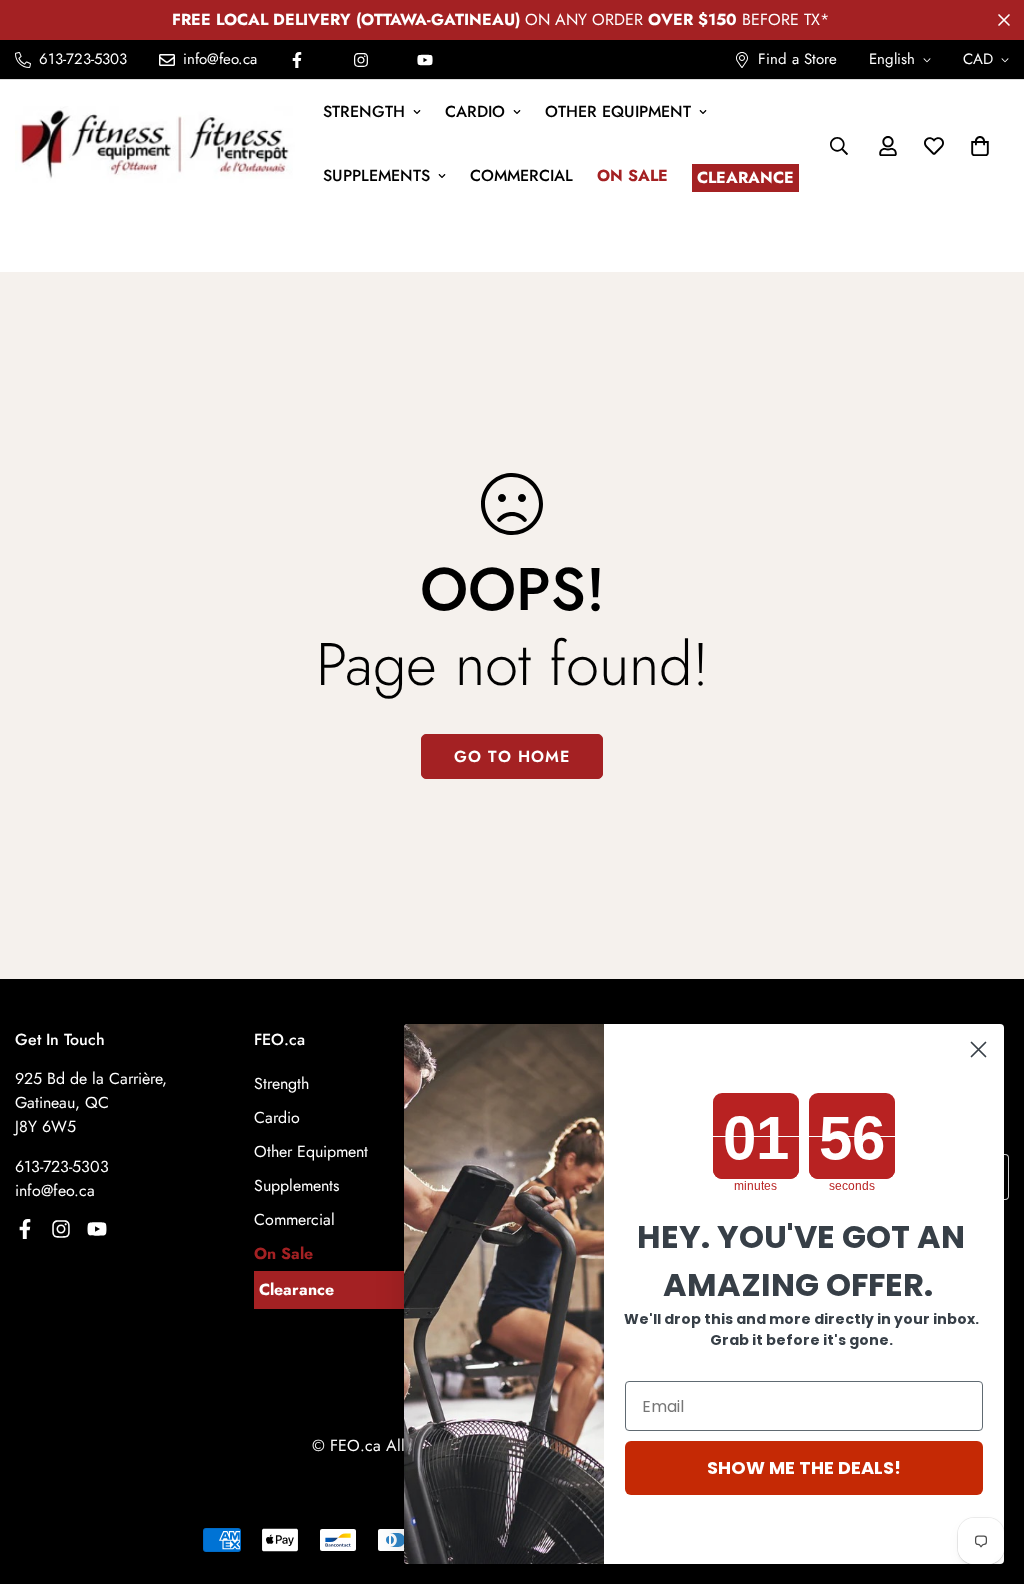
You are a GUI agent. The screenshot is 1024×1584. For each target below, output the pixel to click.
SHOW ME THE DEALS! (804, 1467)
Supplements (376, 175)
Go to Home (512, 756)
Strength (364, 111)
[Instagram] (361, 60)
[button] (980, 146)
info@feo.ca (55, 1190)
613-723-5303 (62, 1166)
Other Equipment (618, 111)
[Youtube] (425, 60)
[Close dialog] (978, 1049)
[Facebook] (297, 60)
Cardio (475, 111)
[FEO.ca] (155, 145)
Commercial (521, 175)
